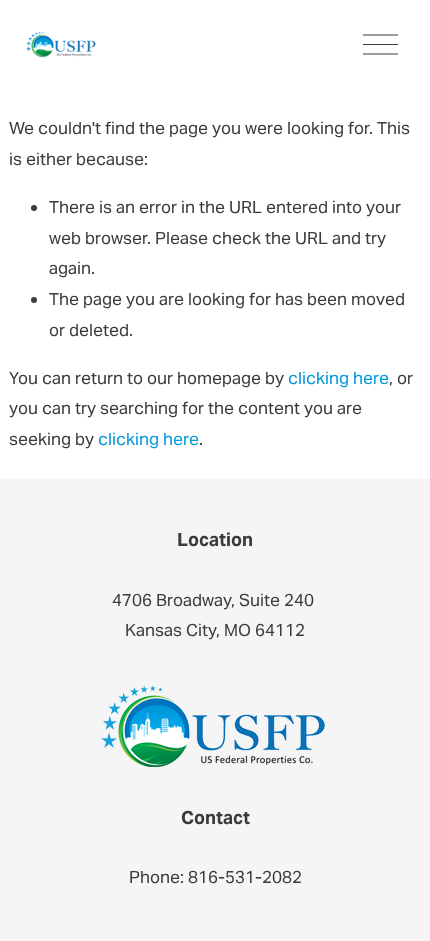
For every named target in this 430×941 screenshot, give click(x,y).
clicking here (338, 378)
